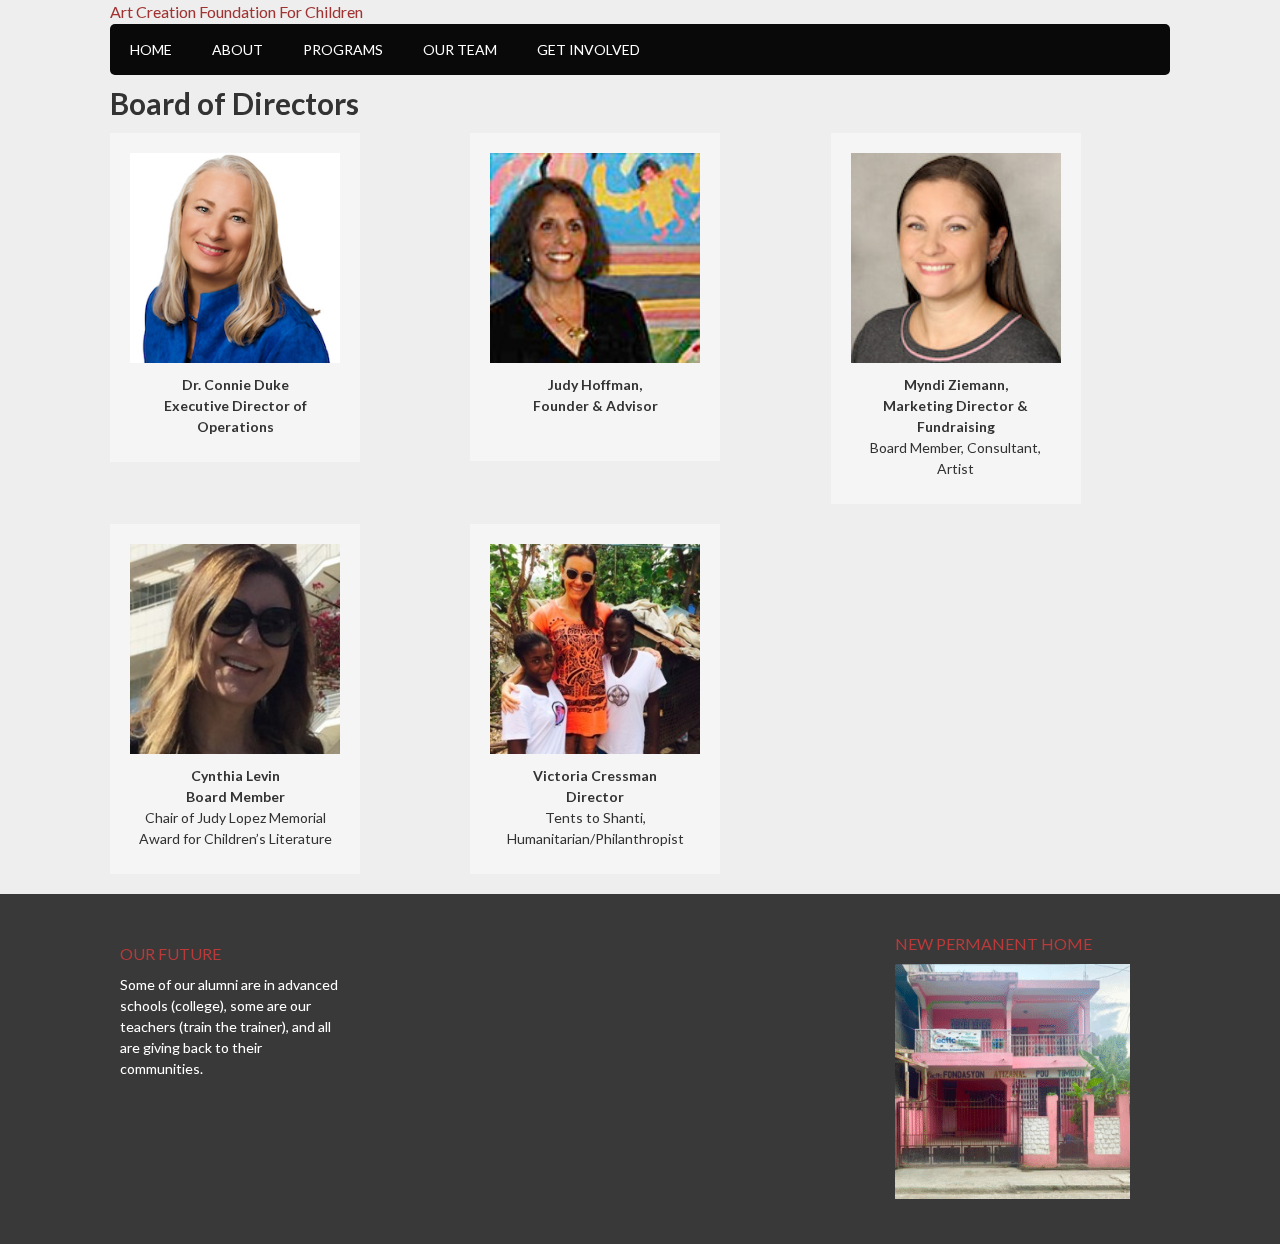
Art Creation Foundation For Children (236, 11)
